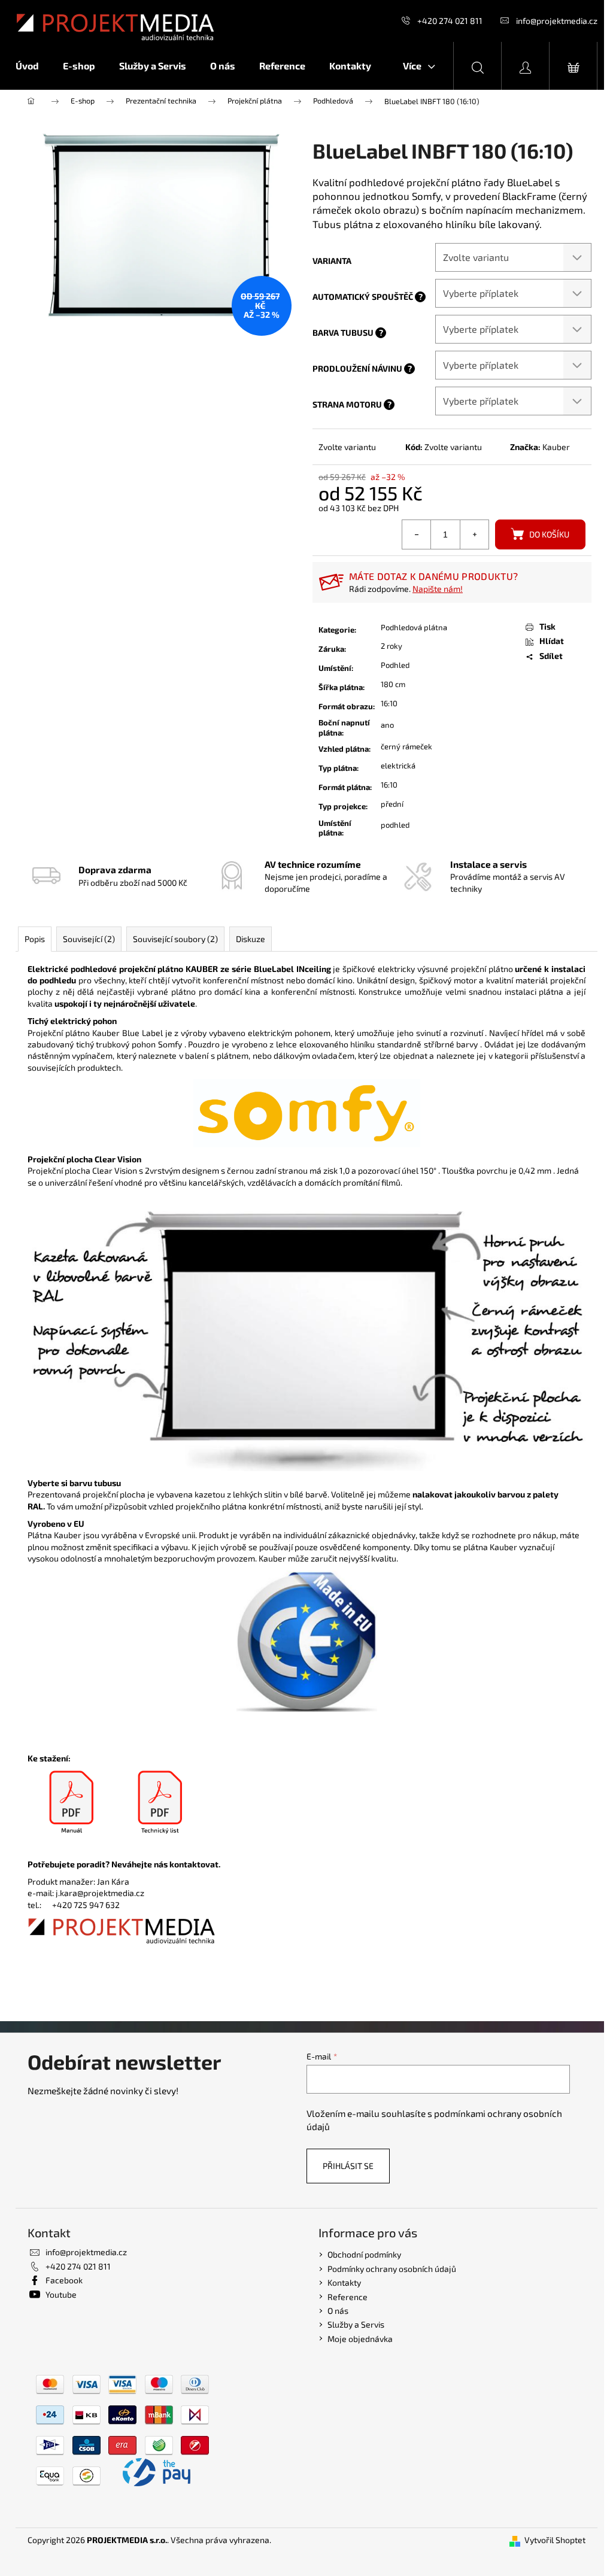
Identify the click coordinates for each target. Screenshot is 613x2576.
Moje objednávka (360, 2339)
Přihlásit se (348, 2166)
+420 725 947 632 (86, 1905)
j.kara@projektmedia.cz (100, 1893)
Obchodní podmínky (364, 2254)
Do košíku (549, 534)
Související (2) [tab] (89, 939)
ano (387, 725)
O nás (338, 2311)
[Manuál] (72, 1803)
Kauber (556, 447)
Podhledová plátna (414, 627)
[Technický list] (160, 1803)
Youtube (61, 2294)
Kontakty (344, 2282)
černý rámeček (406, 746)
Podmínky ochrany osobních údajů (392, 2269)
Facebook (64, 2280)
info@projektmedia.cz (557, 21)
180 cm (393, 684)
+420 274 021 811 (450, 21)
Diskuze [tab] (251, 939)
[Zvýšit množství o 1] (474, 534)
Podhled (395, 665)
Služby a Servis (356, 2324)
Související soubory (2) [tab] (175, 939)
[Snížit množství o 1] (417, 534)
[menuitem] (33, 66)
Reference (348, 2297)
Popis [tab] (35, 939)
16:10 (389, 703)
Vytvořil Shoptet (555, 2540)
